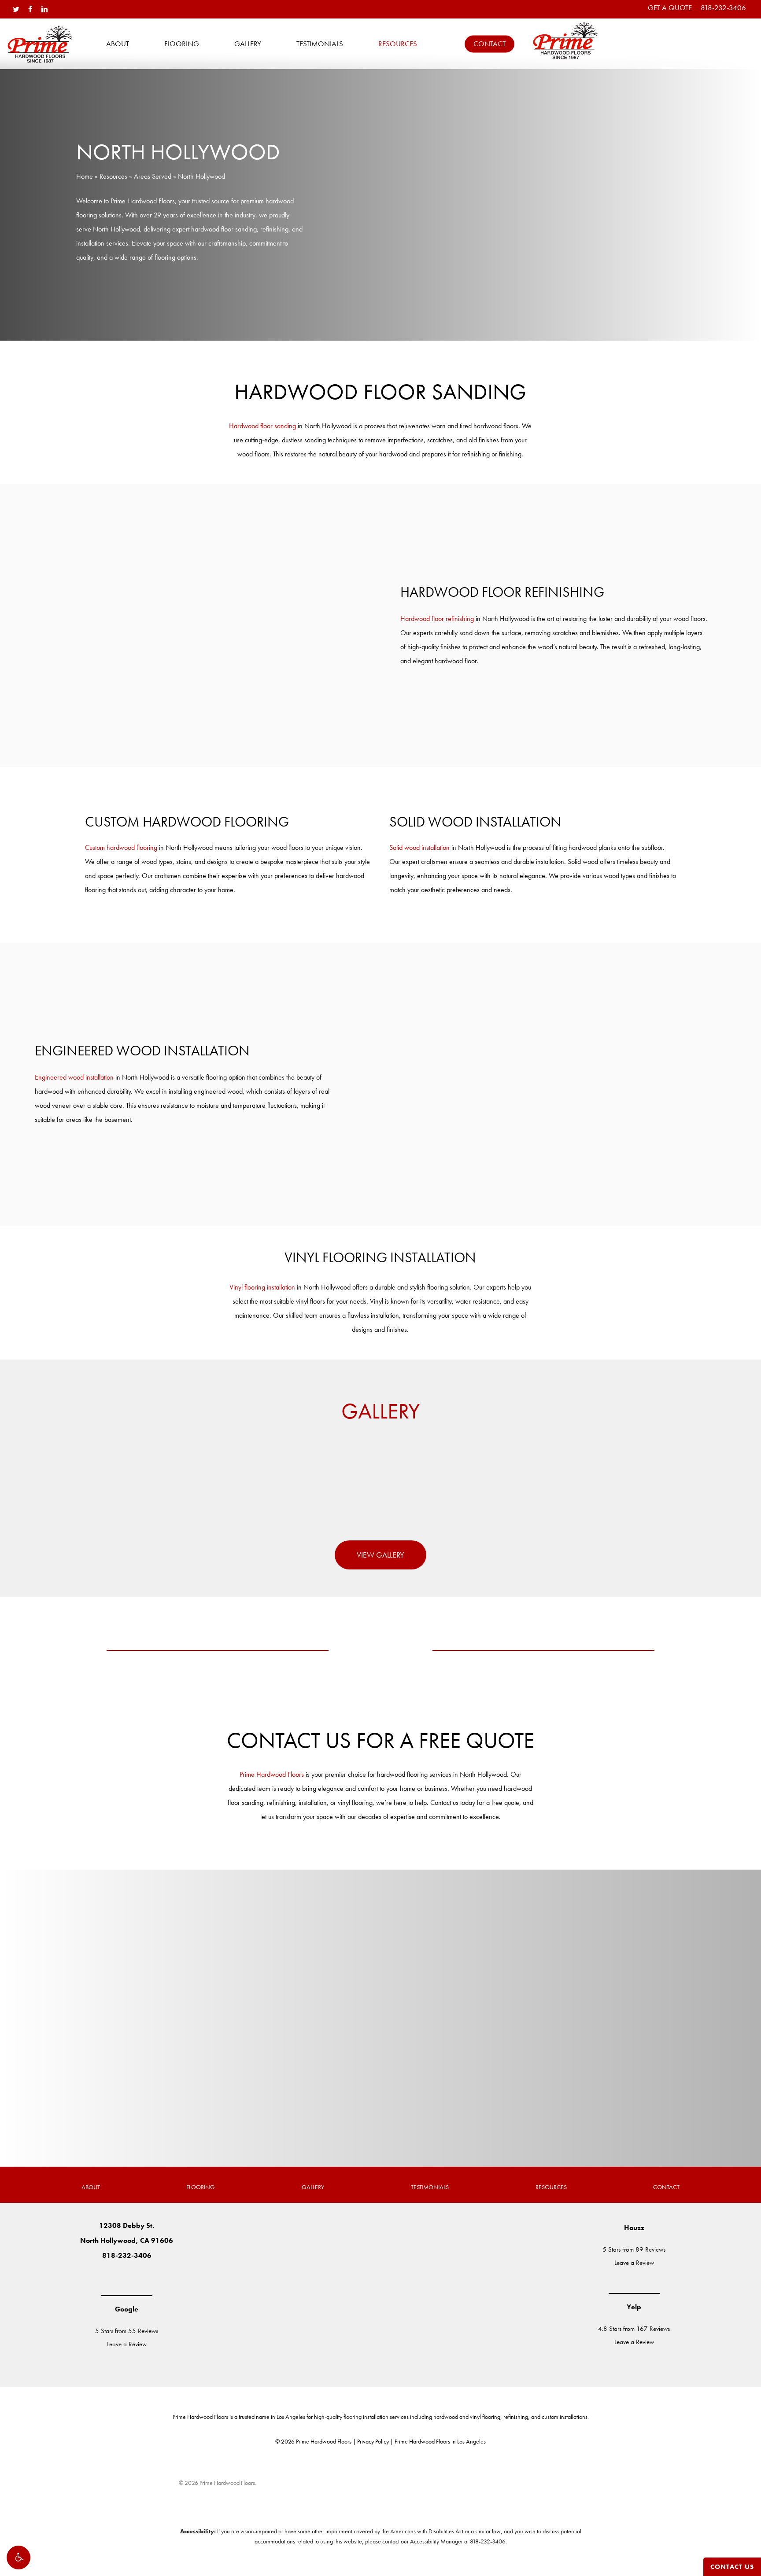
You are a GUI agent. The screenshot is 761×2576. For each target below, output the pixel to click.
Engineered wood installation (74, 1077)
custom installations (565, 2417)
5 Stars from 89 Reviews (634, 2249)
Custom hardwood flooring (121, 847)
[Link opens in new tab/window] (100, 2278)
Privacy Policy (373, 2441)
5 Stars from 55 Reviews (127, 2331)
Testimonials (430, 2187)
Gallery (313, 2187)
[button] (18, 2558)
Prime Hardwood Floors (272, 1774)
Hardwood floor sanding (262, 426)
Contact (666, 2187)
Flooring (201, 2187)
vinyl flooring (485, 2417)
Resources (113, 176)
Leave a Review (127, 2344)
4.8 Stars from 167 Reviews (634, 2329)
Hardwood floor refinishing (437, 619)
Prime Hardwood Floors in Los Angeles (440, 2441)
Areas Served (153, 176)
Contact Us (732, 2567)
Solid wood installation (419, 847)
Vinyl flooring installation (262, 1287)
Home (85, 176)
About (91, 2187)
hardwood (446, 2417)
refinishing (516, 2417)
